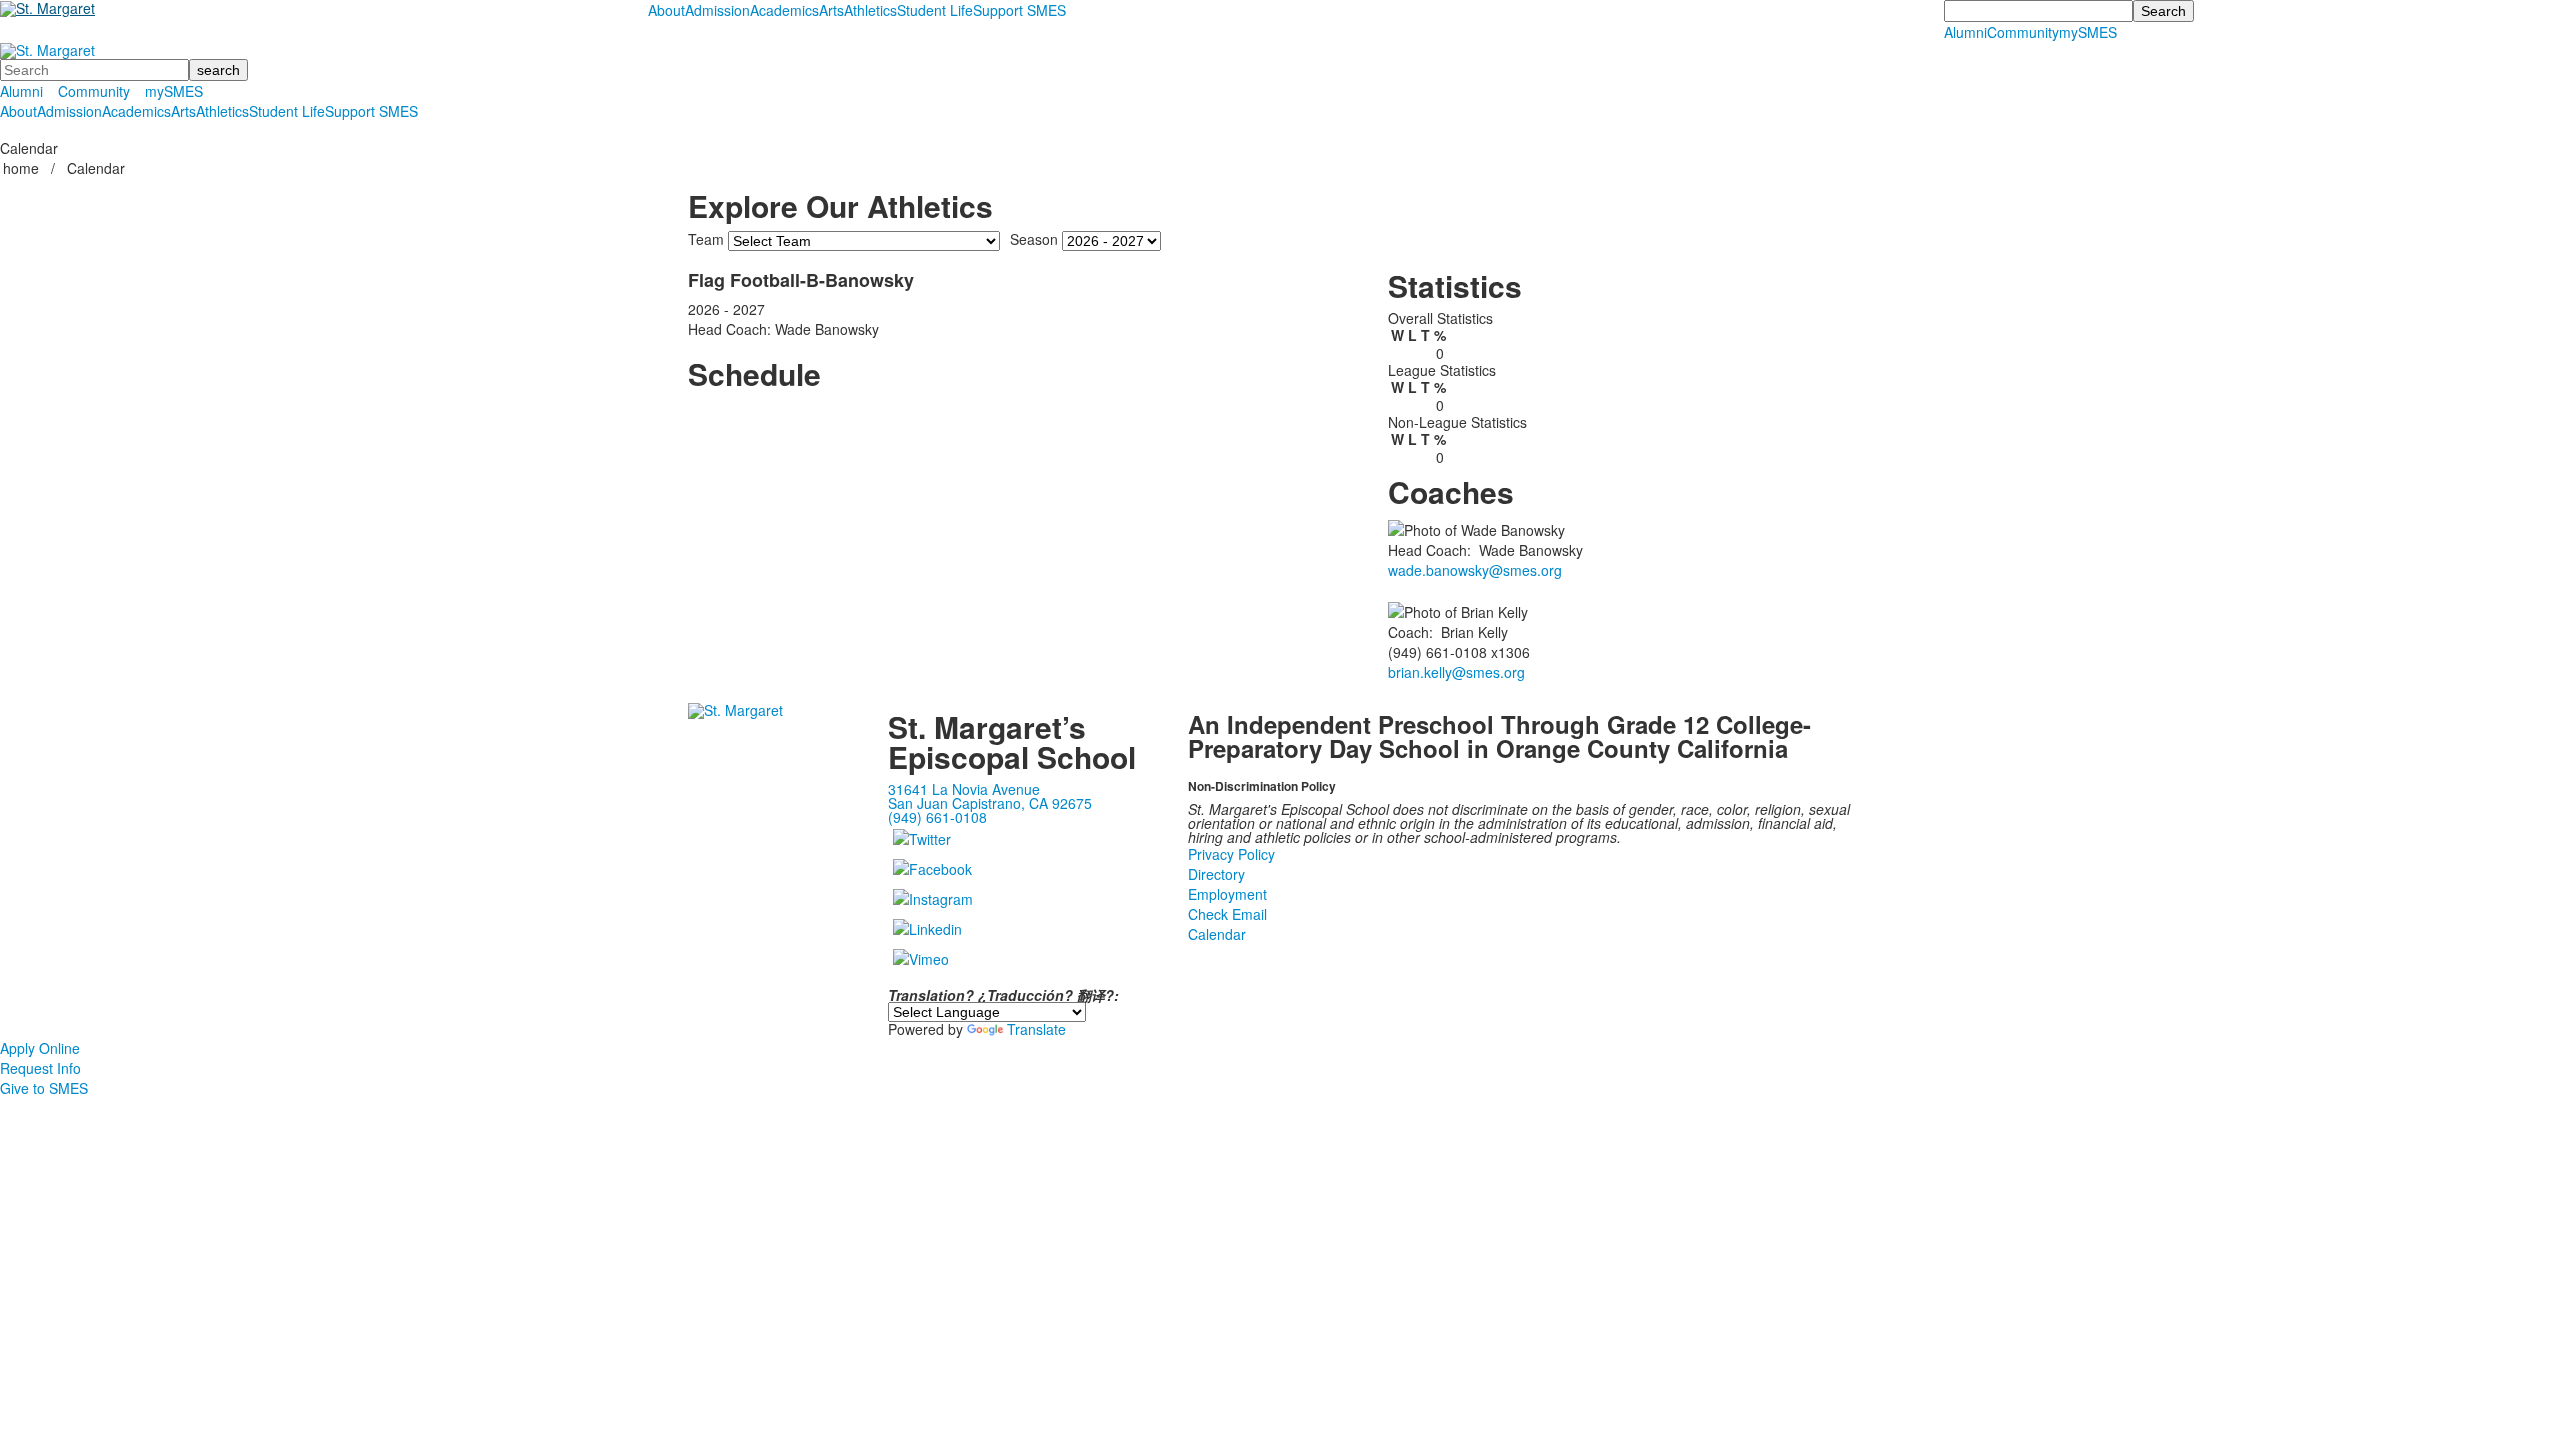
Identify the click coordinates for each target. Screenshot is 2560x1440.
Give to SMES (44, 1088)
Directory (1216, 874)
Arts (831, 10)
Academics (784, 10)
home (23, 168)
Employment (1227, 894)
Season (1034, 239)
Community (2023, 32)
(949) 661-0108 (937, 817)
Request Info (40, 1068)
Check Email (1227, 914)
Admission (717, 10)
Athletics (870, 10)
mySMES (2088, 32)
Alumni (1965, 32)
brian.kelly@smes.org (1456, 672)
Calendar (1217, 934)
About (666, 10)
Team (706, 239)
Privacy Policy (1231, 854)
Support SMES (1019, 10)
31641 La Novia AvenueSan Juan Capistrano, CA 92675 (990, 796)
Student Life (935, 10)
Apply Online (40, 1048)
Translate (1036, 1029)
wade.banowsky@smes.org (1475, 570)
